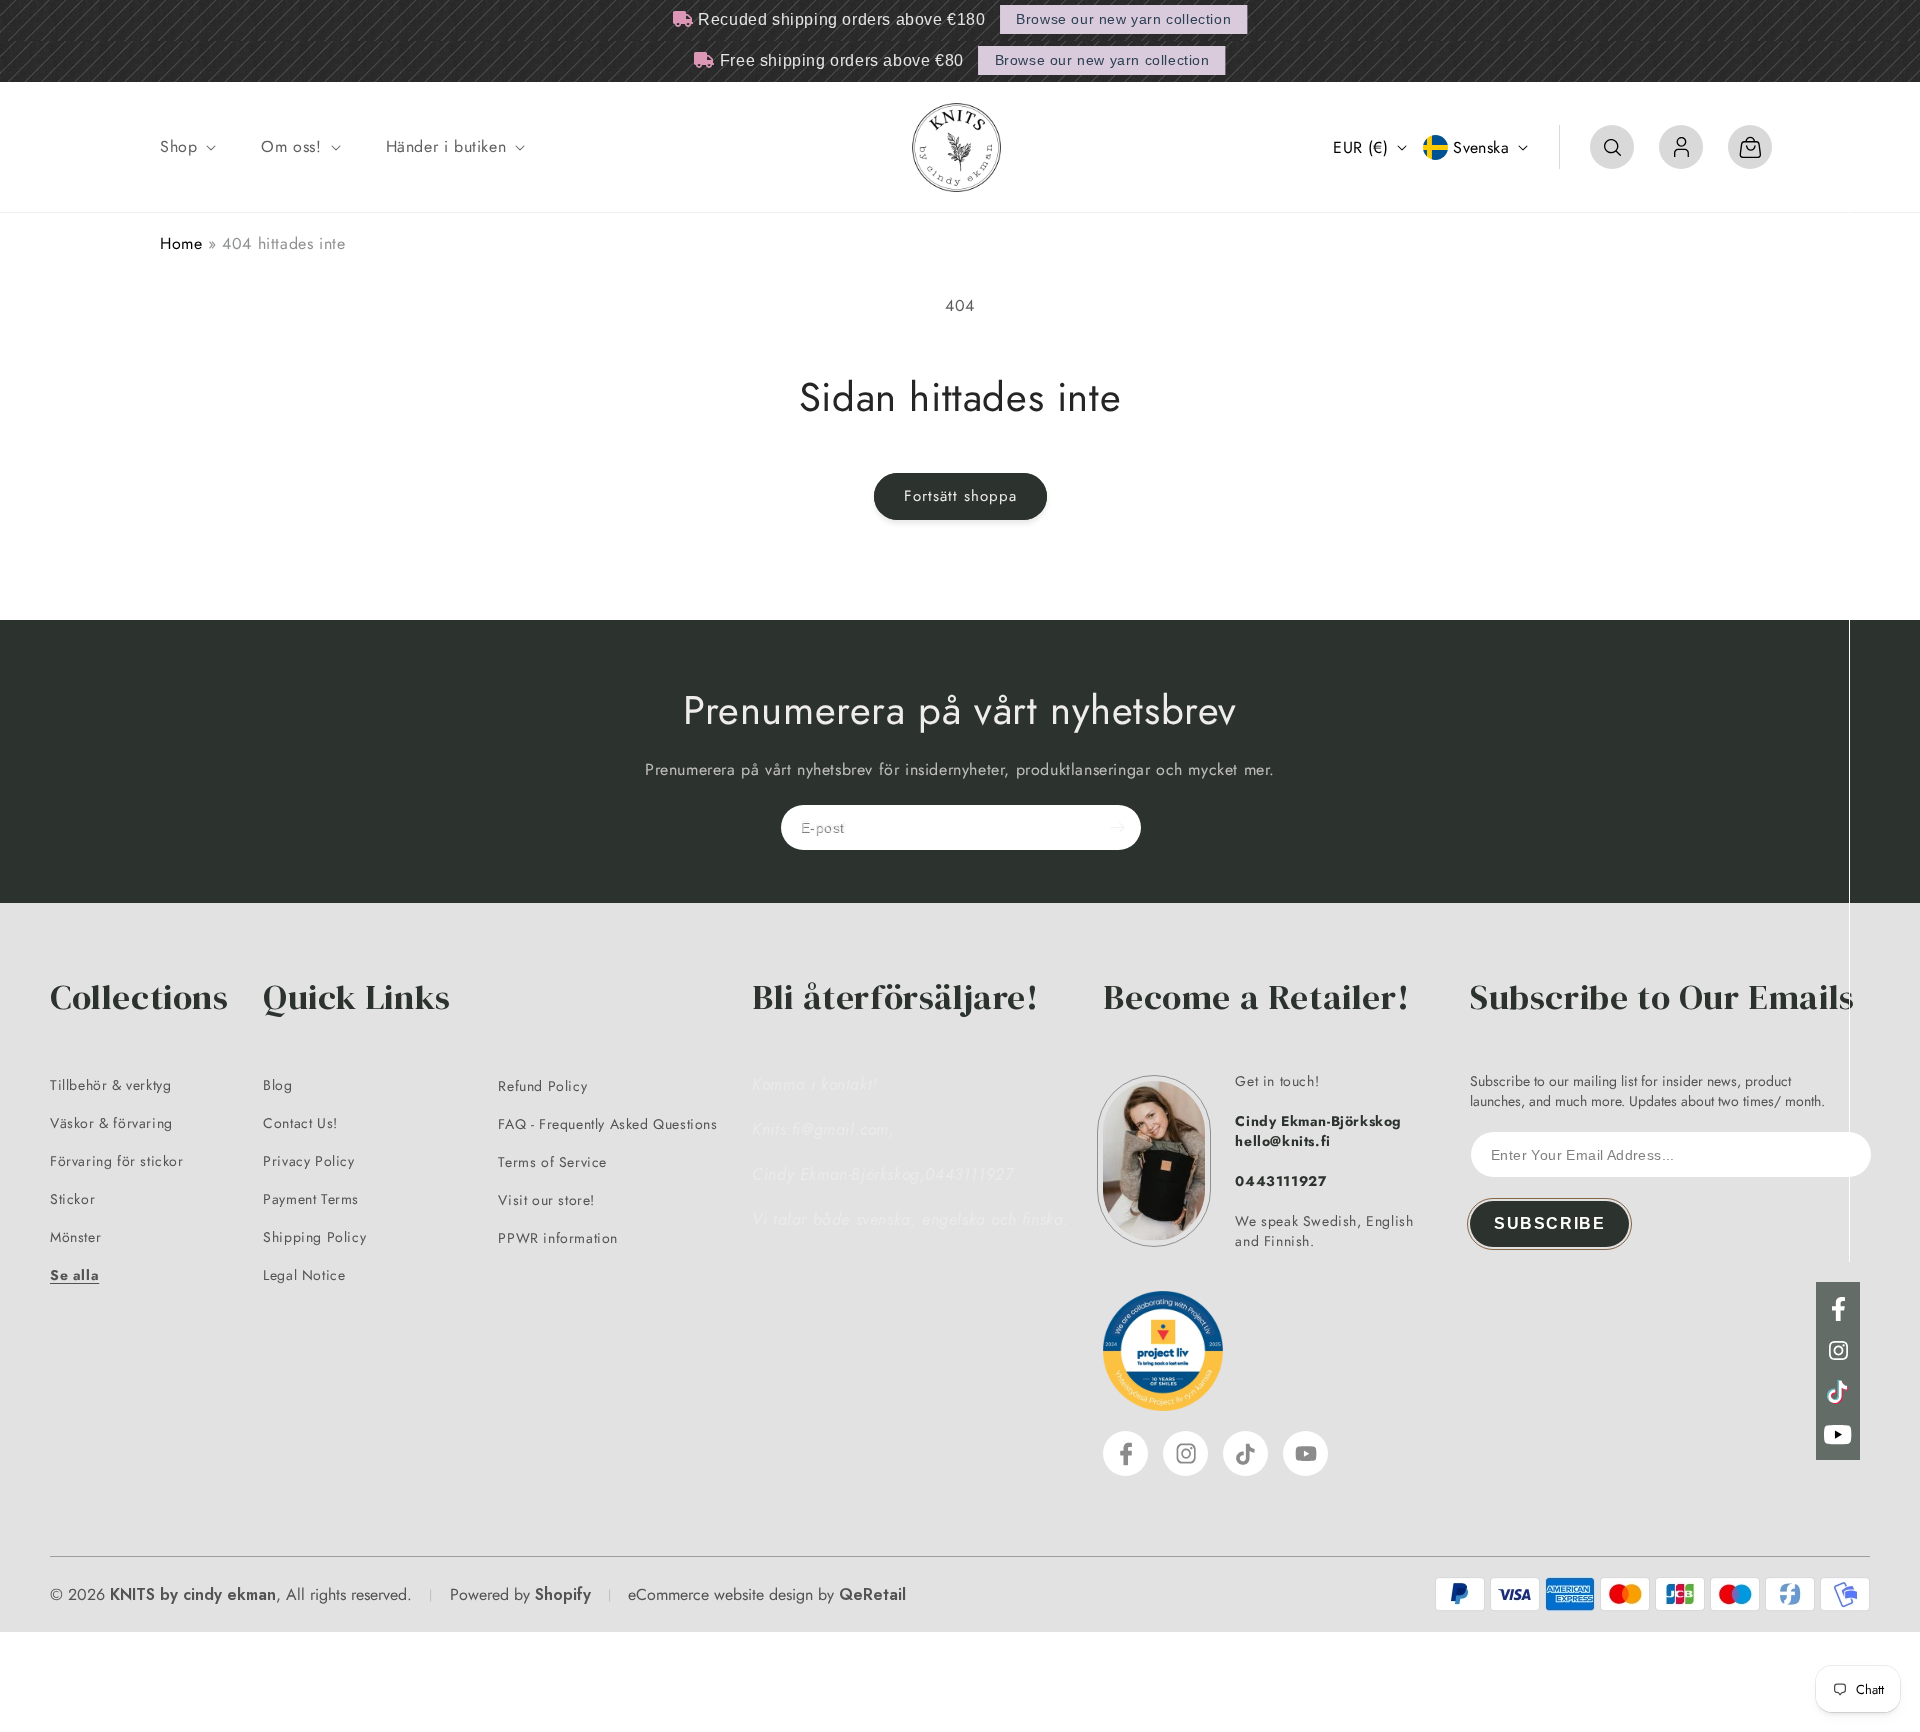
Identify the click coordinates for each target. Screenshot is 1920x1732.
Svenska (1481, 147)
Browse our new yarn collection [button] (1123, 19)
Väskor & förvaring (111, 1123)
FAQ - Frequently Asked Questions (607, 1124)
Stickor (72, 1199)
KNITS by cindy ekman (193, 1594)
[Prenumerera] (1117, 827)
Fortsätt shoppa (960, 496)
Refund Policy (542, 1086)
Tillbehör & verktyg (110, 1085)
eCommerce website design (720, 1594)
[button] (186, 147)
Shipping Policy (314, 1237)
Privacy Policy (308, 1161)
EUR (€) (1360, 147)
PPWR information (558, 1238)
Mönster (75, 1237)
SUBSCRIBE (1549, 1223)
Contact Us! (300, 1123)
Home (181, 243)
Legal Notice (304, 1275)
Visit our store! (546, 1200)
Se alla (74, 1275)
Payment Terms (311, 1199)
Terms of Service (552, 1162)
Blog (277, 1085)
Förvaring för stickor (117, 1161)
